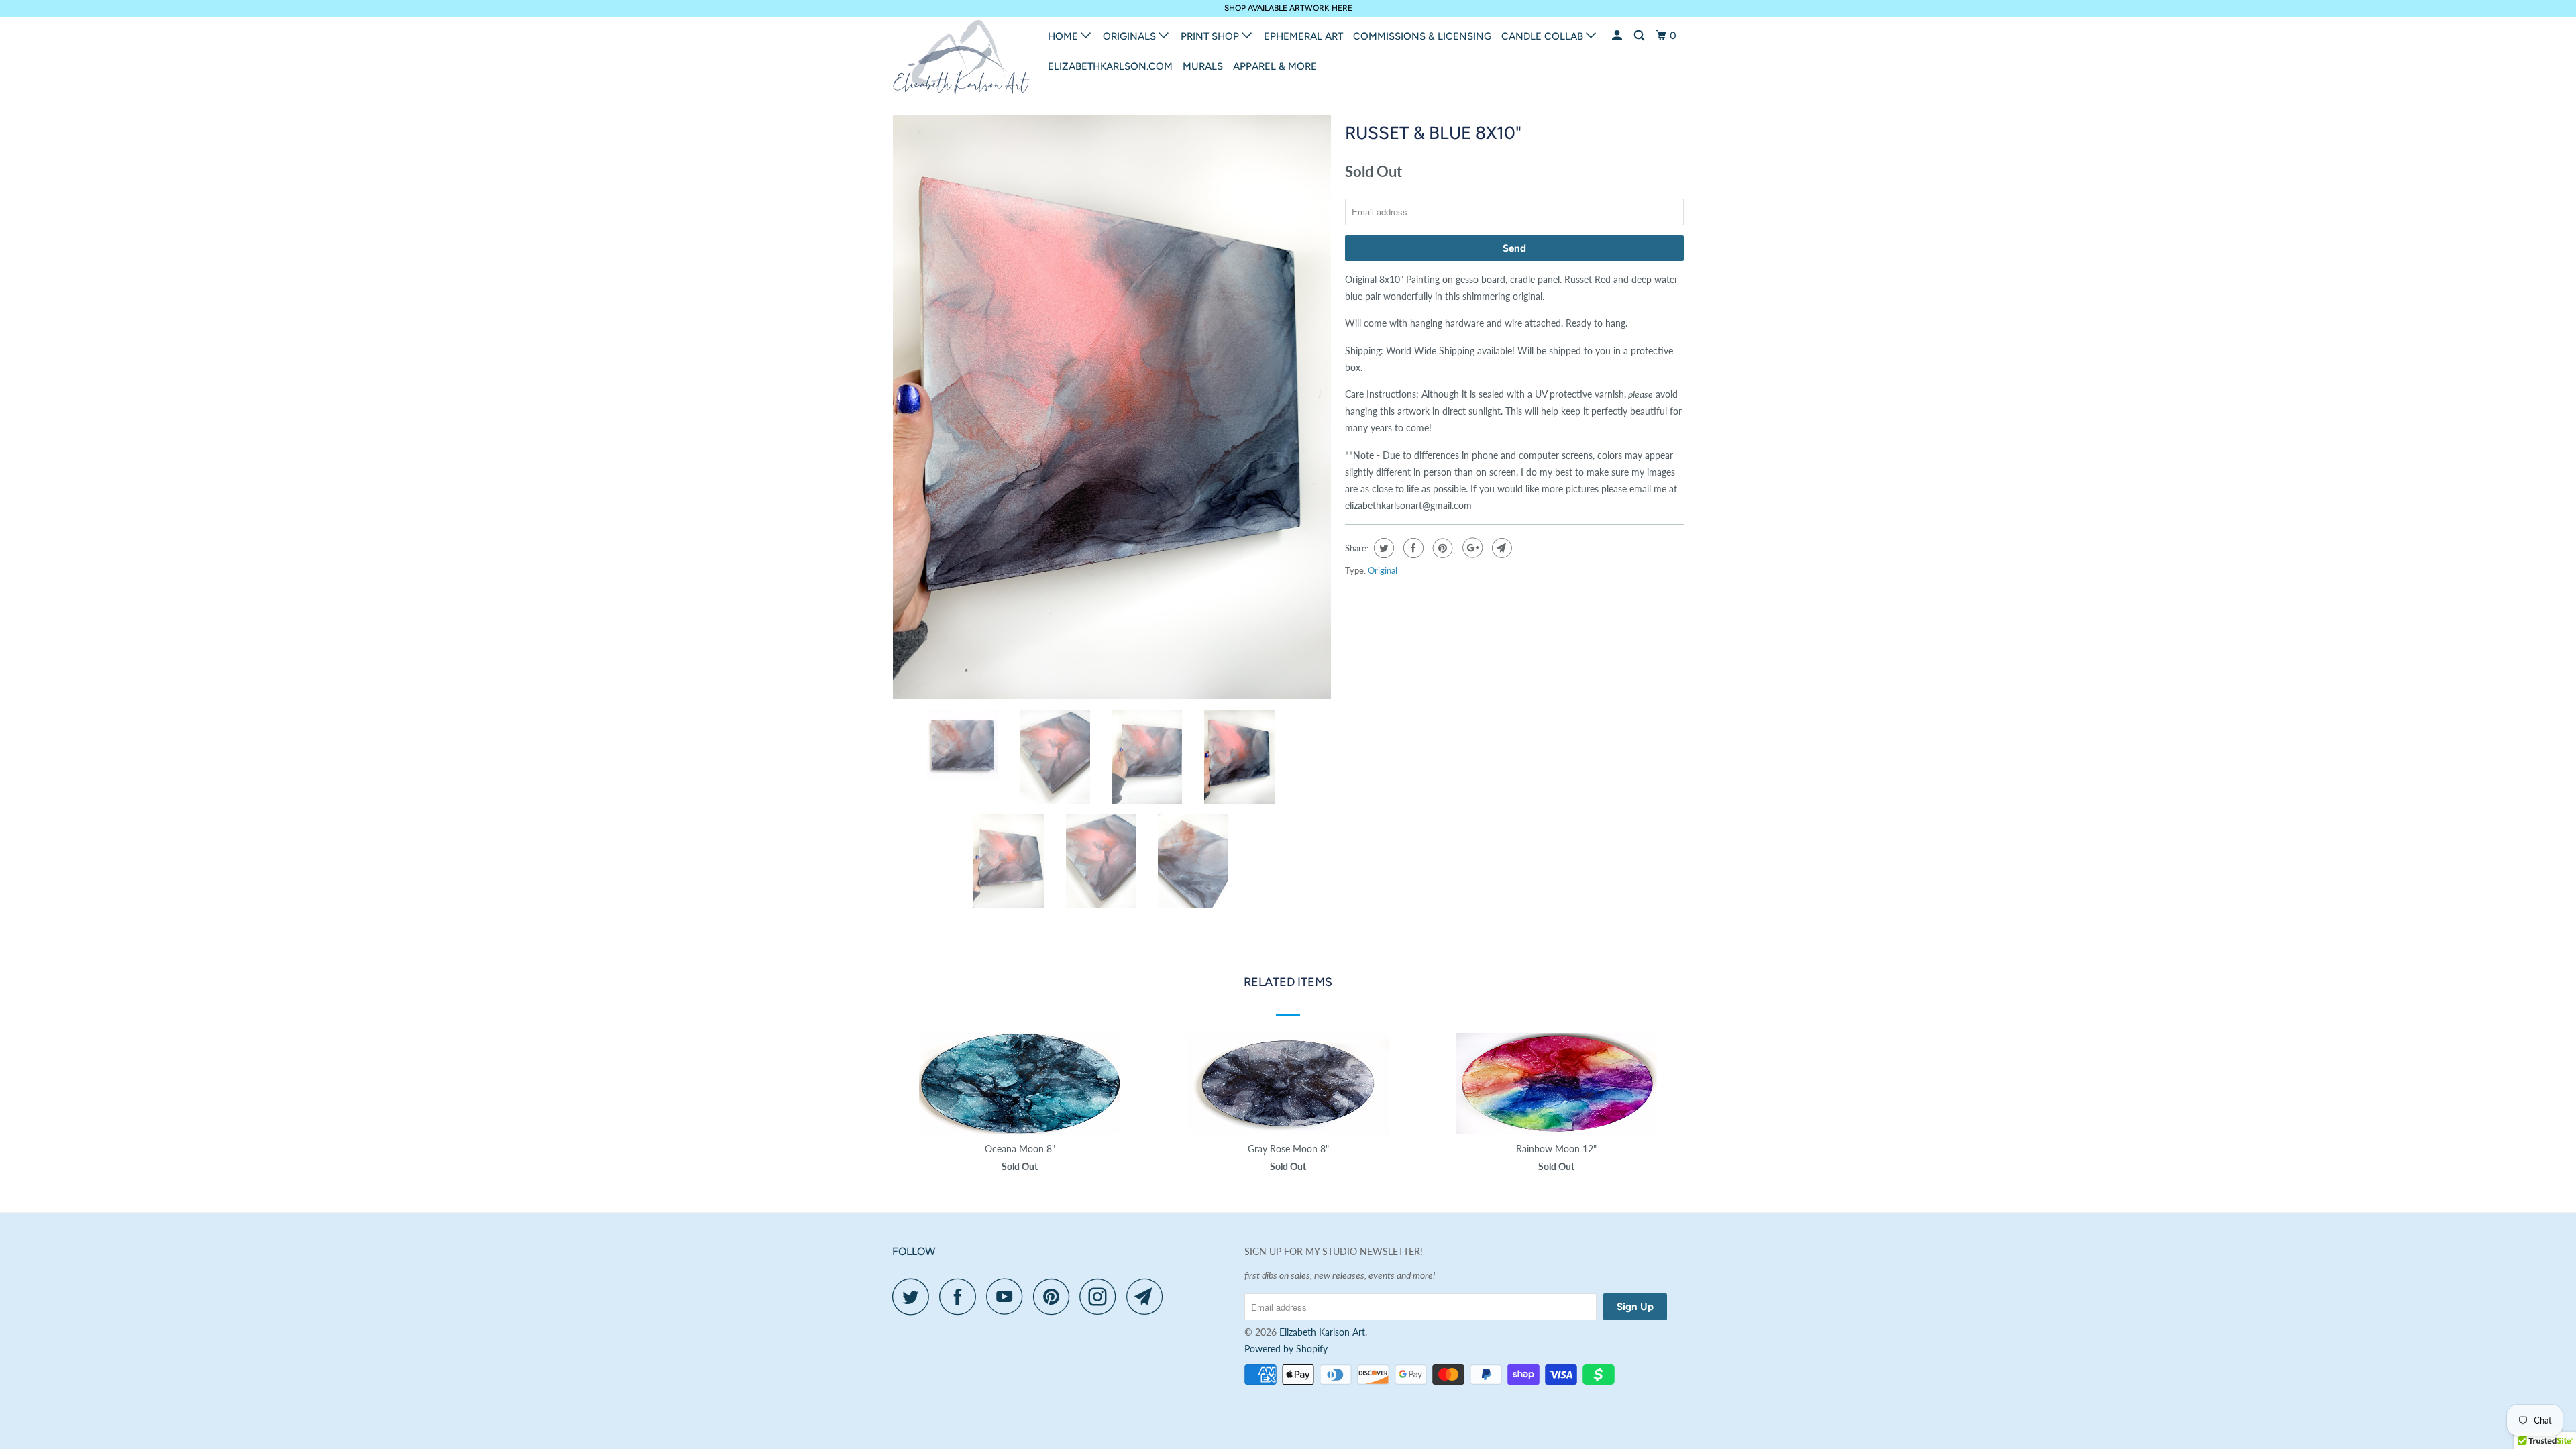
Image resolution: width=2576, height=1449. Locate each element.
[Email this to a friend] (1500, 548)
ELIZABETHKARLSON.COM (1110, 66)
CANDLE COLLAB (1544, 36)
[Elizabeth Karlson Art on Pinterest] (1055, 1296)
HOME (1064, 36)
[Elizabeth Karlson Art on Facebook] (961, 1296)
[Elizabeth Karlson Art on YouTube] (1008, 1296)
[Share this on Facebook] (1412, 548)
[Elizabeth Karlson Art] (961, 61)
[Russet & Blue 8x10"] (1112, 408)
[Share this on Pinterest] (1441, 548)
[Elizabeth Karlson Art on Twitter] (914, 1296)
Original (1383, 570)
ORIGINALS (1131, 36)
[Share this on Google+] (1471, 548)
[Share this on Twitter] (1382, 548)
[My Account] (1618, 36)
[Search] (1640, 36)
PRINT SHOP (1211, 36)
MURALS (1203, 66)
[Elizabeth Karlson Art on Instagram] (1102, 1296)
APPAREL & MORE (1275, 66)
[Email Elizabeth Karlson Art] (1148, 1296)
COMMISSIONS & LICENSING (1422, 36)
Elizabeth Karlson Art (1322, 1332)
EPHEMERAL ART (1303, 36)
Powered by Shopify (1286, 1349)
